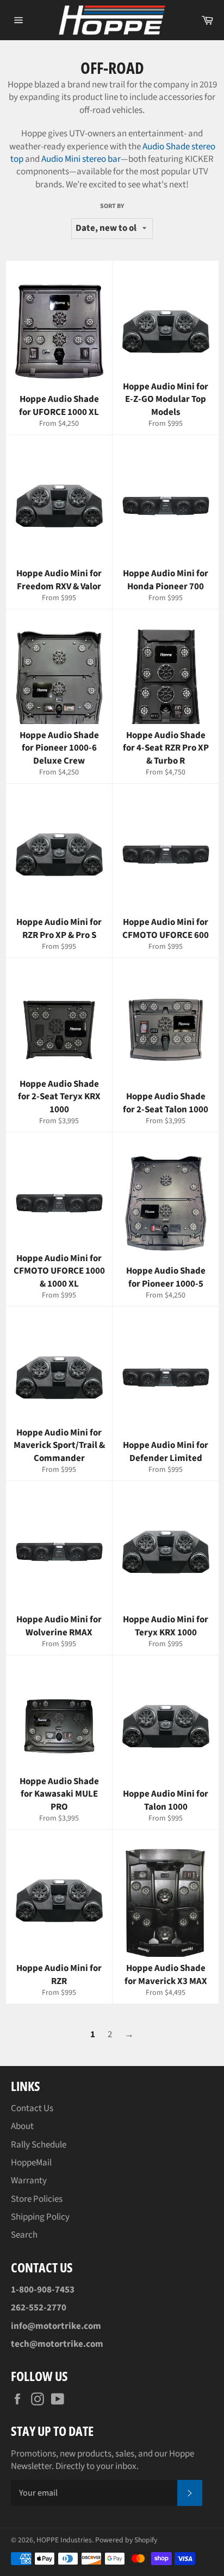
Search (24, 2235)
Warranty (29, 2181)
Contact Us (32, 2108)
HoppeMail (31, 2163)
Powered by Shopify (126, 2540)
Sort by (112, 206)
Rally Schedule (39, 2145)
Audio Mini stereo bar (81, 159)
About (22, 2126)
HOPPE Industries (64, 2540)
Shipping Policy (40, 2217)
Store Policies (37, 2199)
